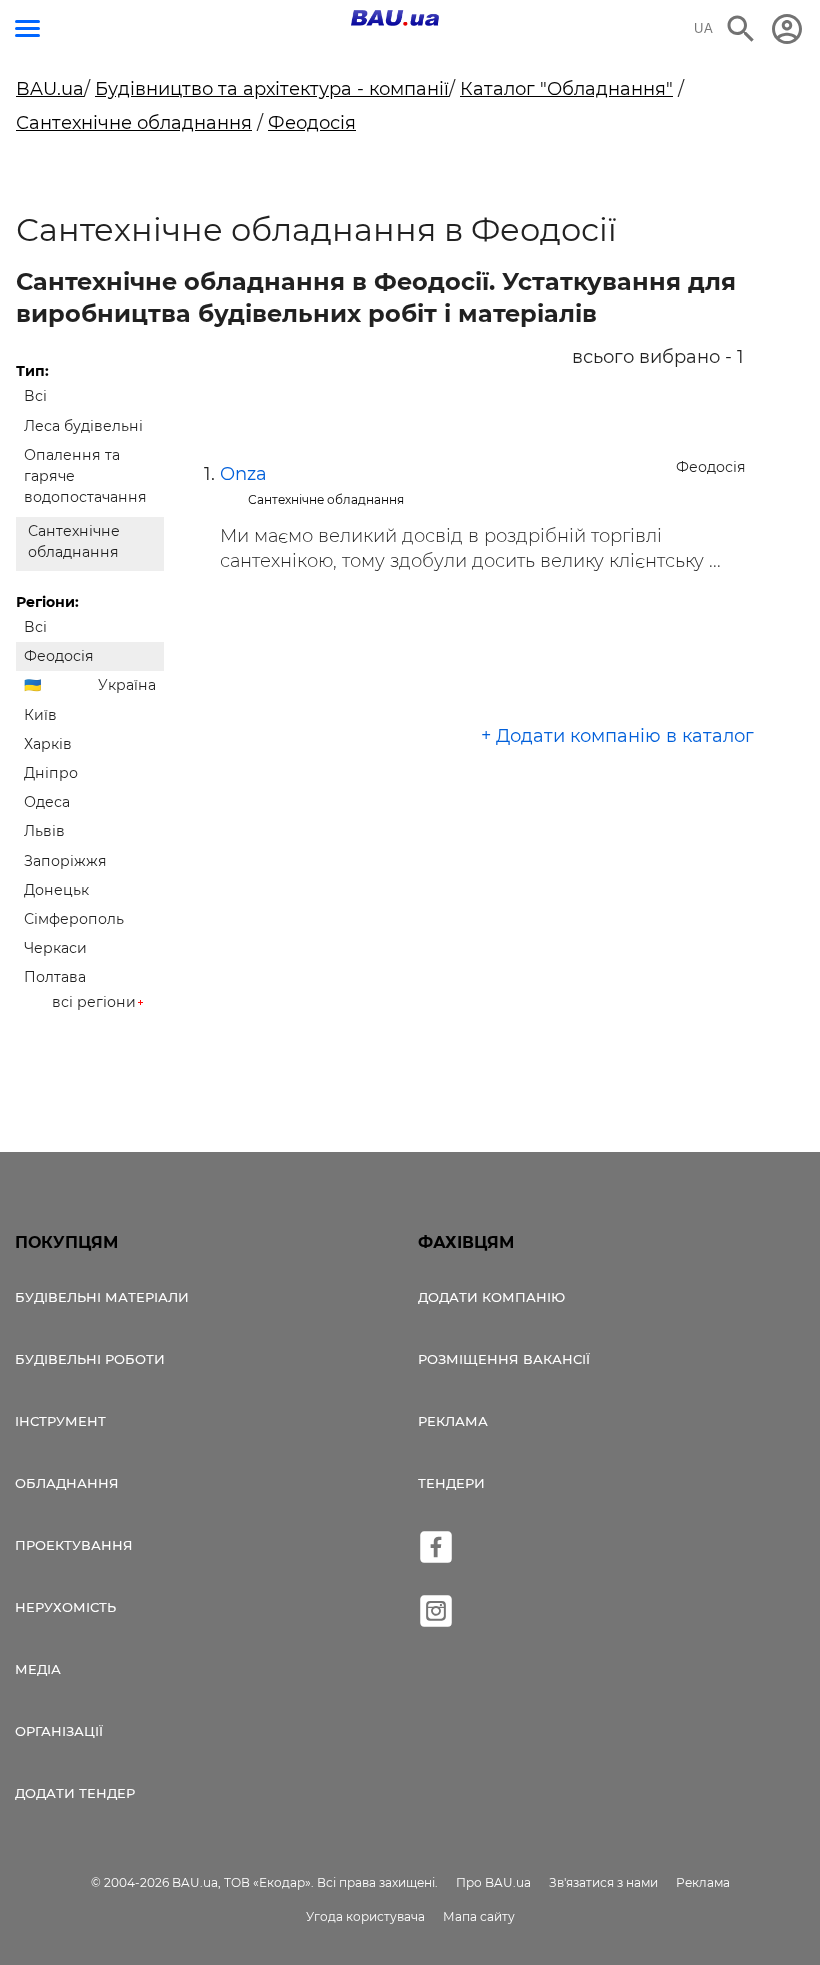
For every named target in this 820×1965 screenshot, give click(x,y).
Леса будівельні (83, 426)
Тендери (451, 1483)
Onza (243, 474)
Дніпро (51, 773)
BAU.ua (50, 89)
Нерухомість (65, 1607)
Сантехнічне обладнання (134, 123)
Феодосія (312, 123)
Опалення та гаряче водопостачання (85, 476)
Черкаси (55, 948)
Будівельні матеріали (102, 1297)
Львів (44, 831)
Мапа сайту (479, 1916)
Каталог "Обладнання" (566, 89)
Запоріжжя (65, 861)
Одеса (47, 802)
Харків (48, 744)
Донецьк (56, 890)
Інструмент (60, 1421)
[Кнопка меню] (27, 28)
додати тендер (75, 1793)
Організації (59, 1731)
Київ (40, 715)
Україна (127, 685)
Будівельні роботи (90, 1359)
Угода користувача (365, 1916)
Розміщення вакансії (504, 1359)
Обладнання (67, 1483)
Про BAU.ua (493, 1882)
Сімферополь (74, 919)
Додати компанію (491, 1297)
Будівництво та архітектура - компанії (272, 89)
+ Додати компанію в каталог (617, 736)
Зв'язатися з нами (603, 1882)
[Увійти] (787, 29)
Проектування (74, 1545)
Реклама (453, 1421)
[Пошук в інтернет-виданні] (741, 29)
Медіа (38, 1669)
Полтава (55, 977)
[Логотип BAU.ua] (395, 18)
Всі (35, 396)
